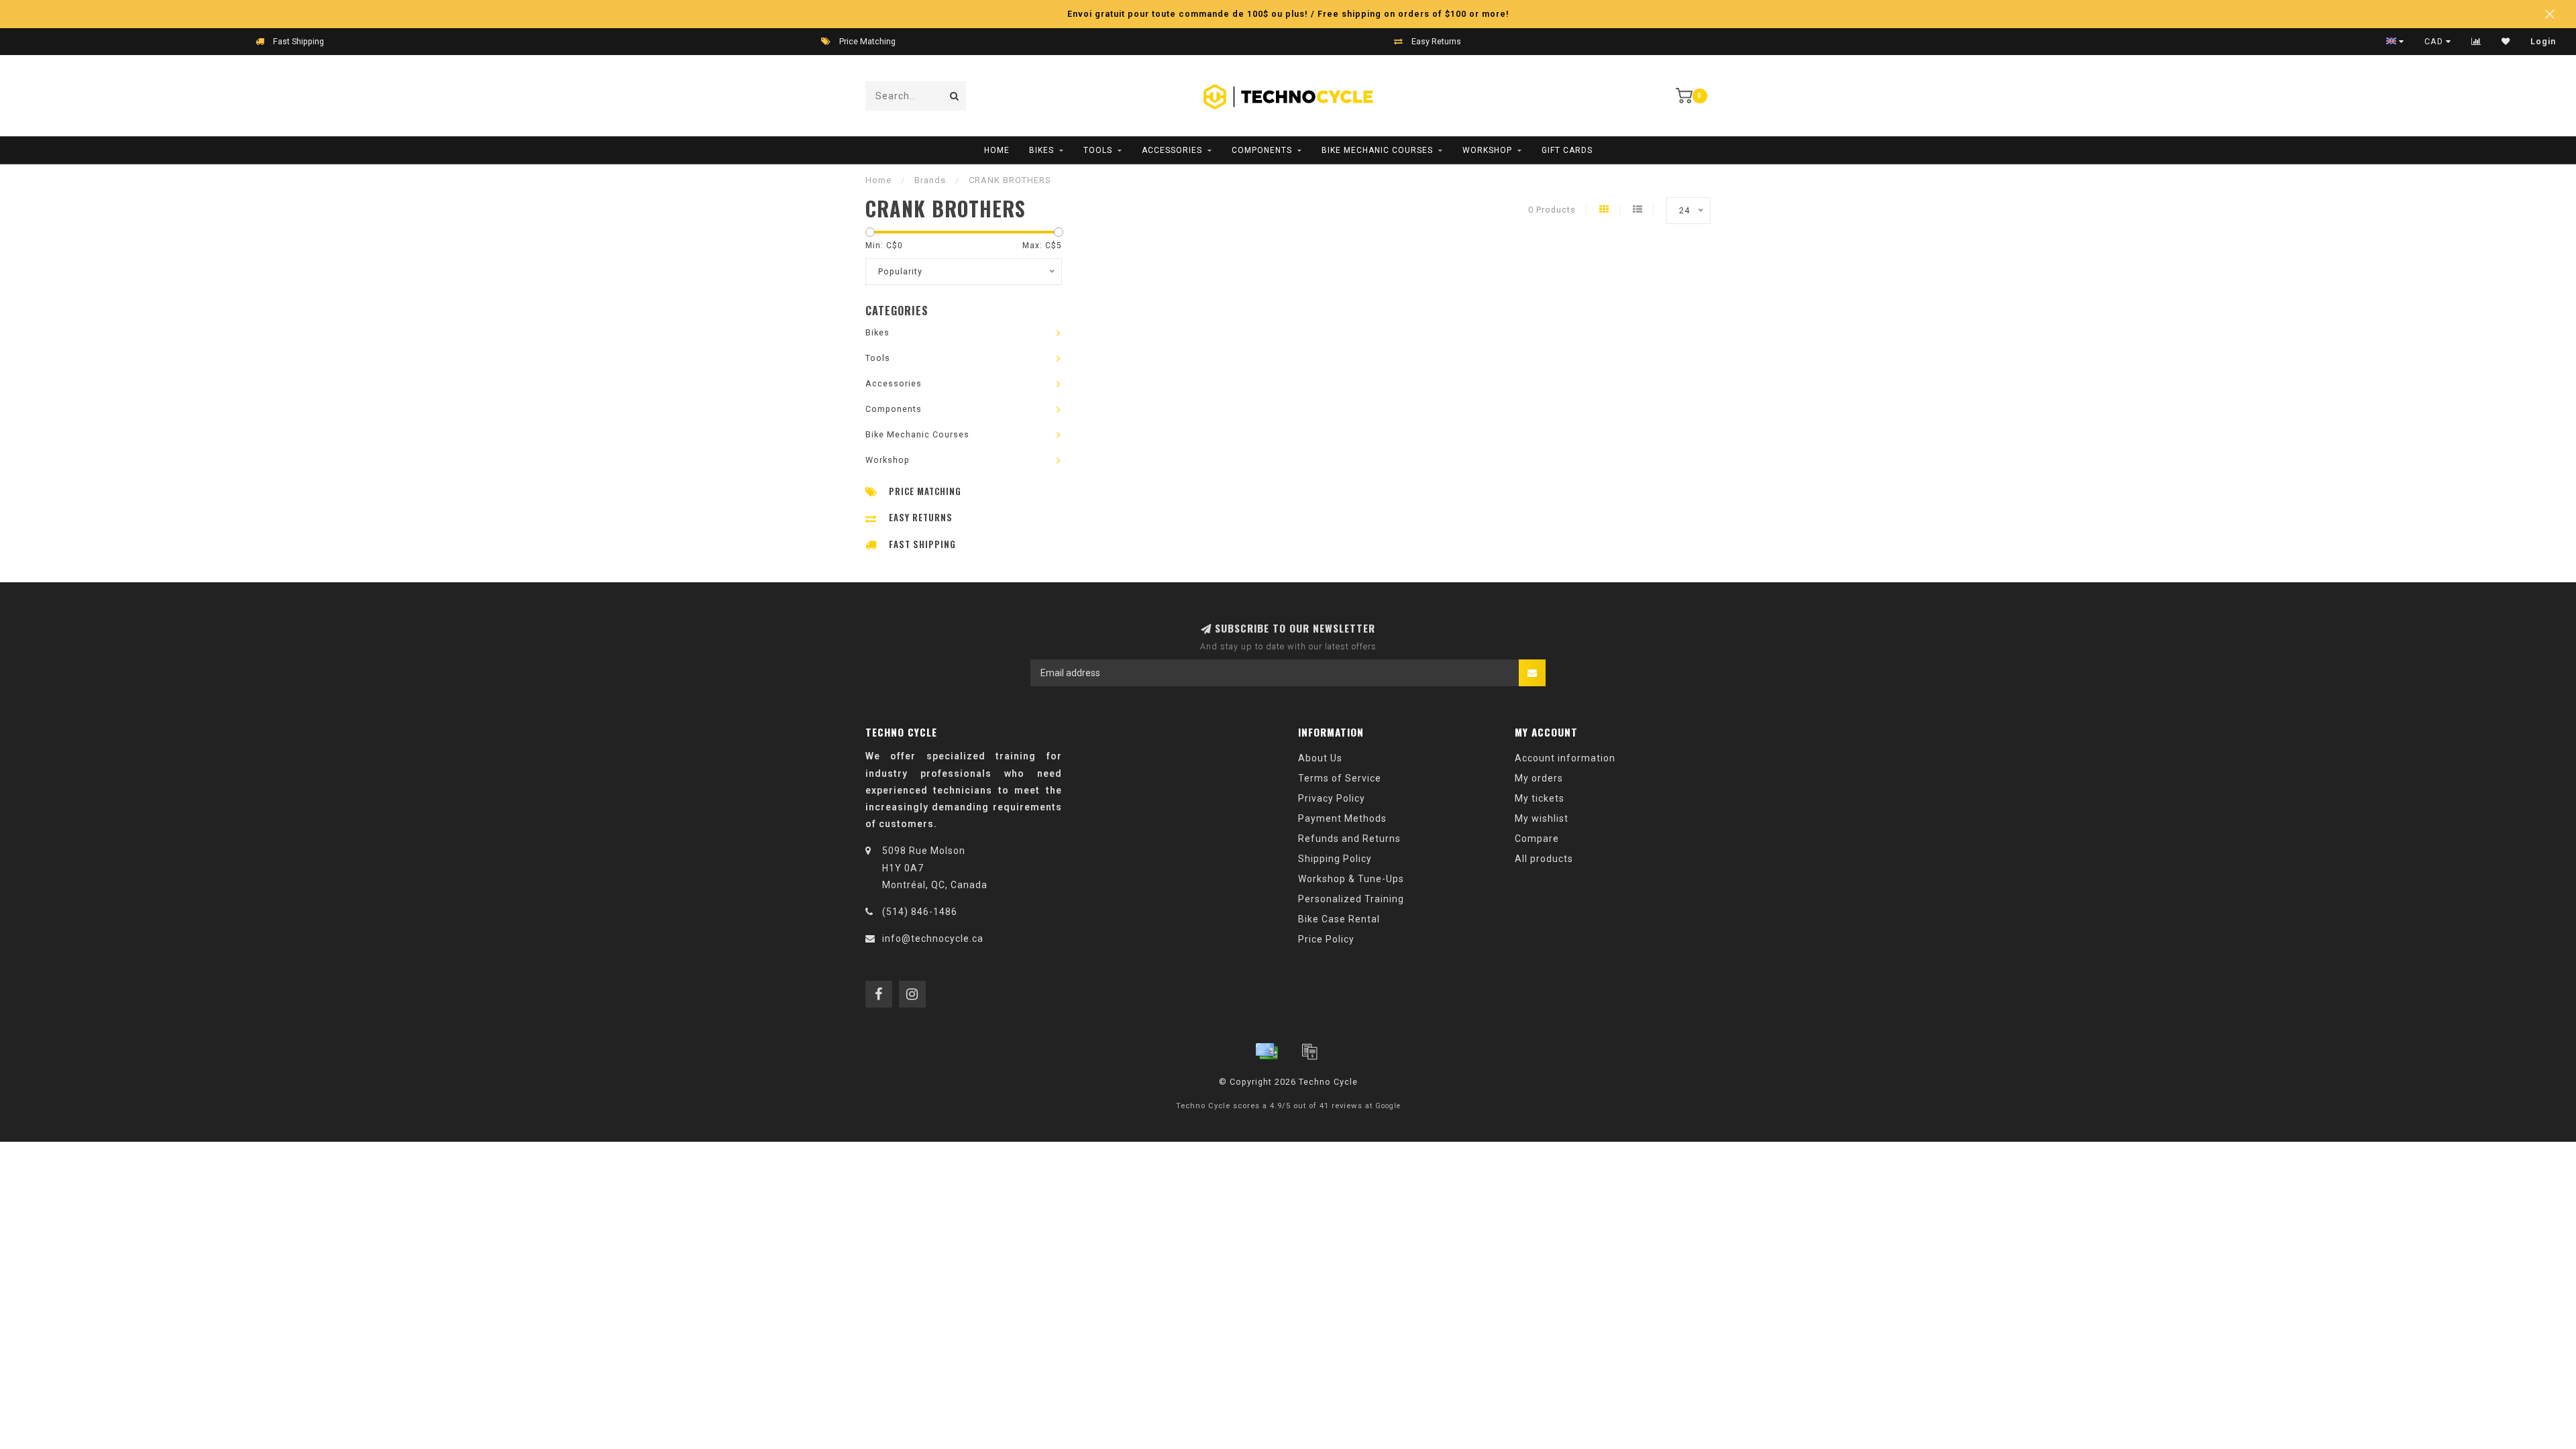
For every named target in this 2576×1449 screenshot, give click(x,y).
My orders (1539, 778)
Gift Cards (1567, 150)
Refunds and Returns (1349, 839)
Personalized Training (1351, 899)
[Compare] (2476, 42)
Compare (1537, 839)
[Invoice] (1309, 1051)
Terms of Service (1340, 778)
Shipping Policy (1335, 859)
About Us (1320, 758)
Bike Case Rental (1339, 919)
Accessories (1172, 150)
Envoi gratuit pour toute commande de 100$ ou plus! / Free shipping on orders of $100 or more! (1288, 14)
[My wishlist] (2506, 42)
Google (1388, 1106)
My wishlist (1542, 818)
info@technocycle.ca (933, 938)
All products (1544, 859)
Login (2543, 42)
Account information (1565, 758)
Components (1262, 150)
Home (997, 150)
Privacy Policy (1332, 798)
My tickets (1540, 798)
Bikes (1041, 150)
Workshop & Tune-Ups (1351, 879)
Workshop (1487, 150)
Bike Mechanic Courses (1377, 150)
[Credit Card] (1267, 1051)
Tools (1098, 150)
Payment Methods (1342, 818)
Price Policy (1326, 939)
